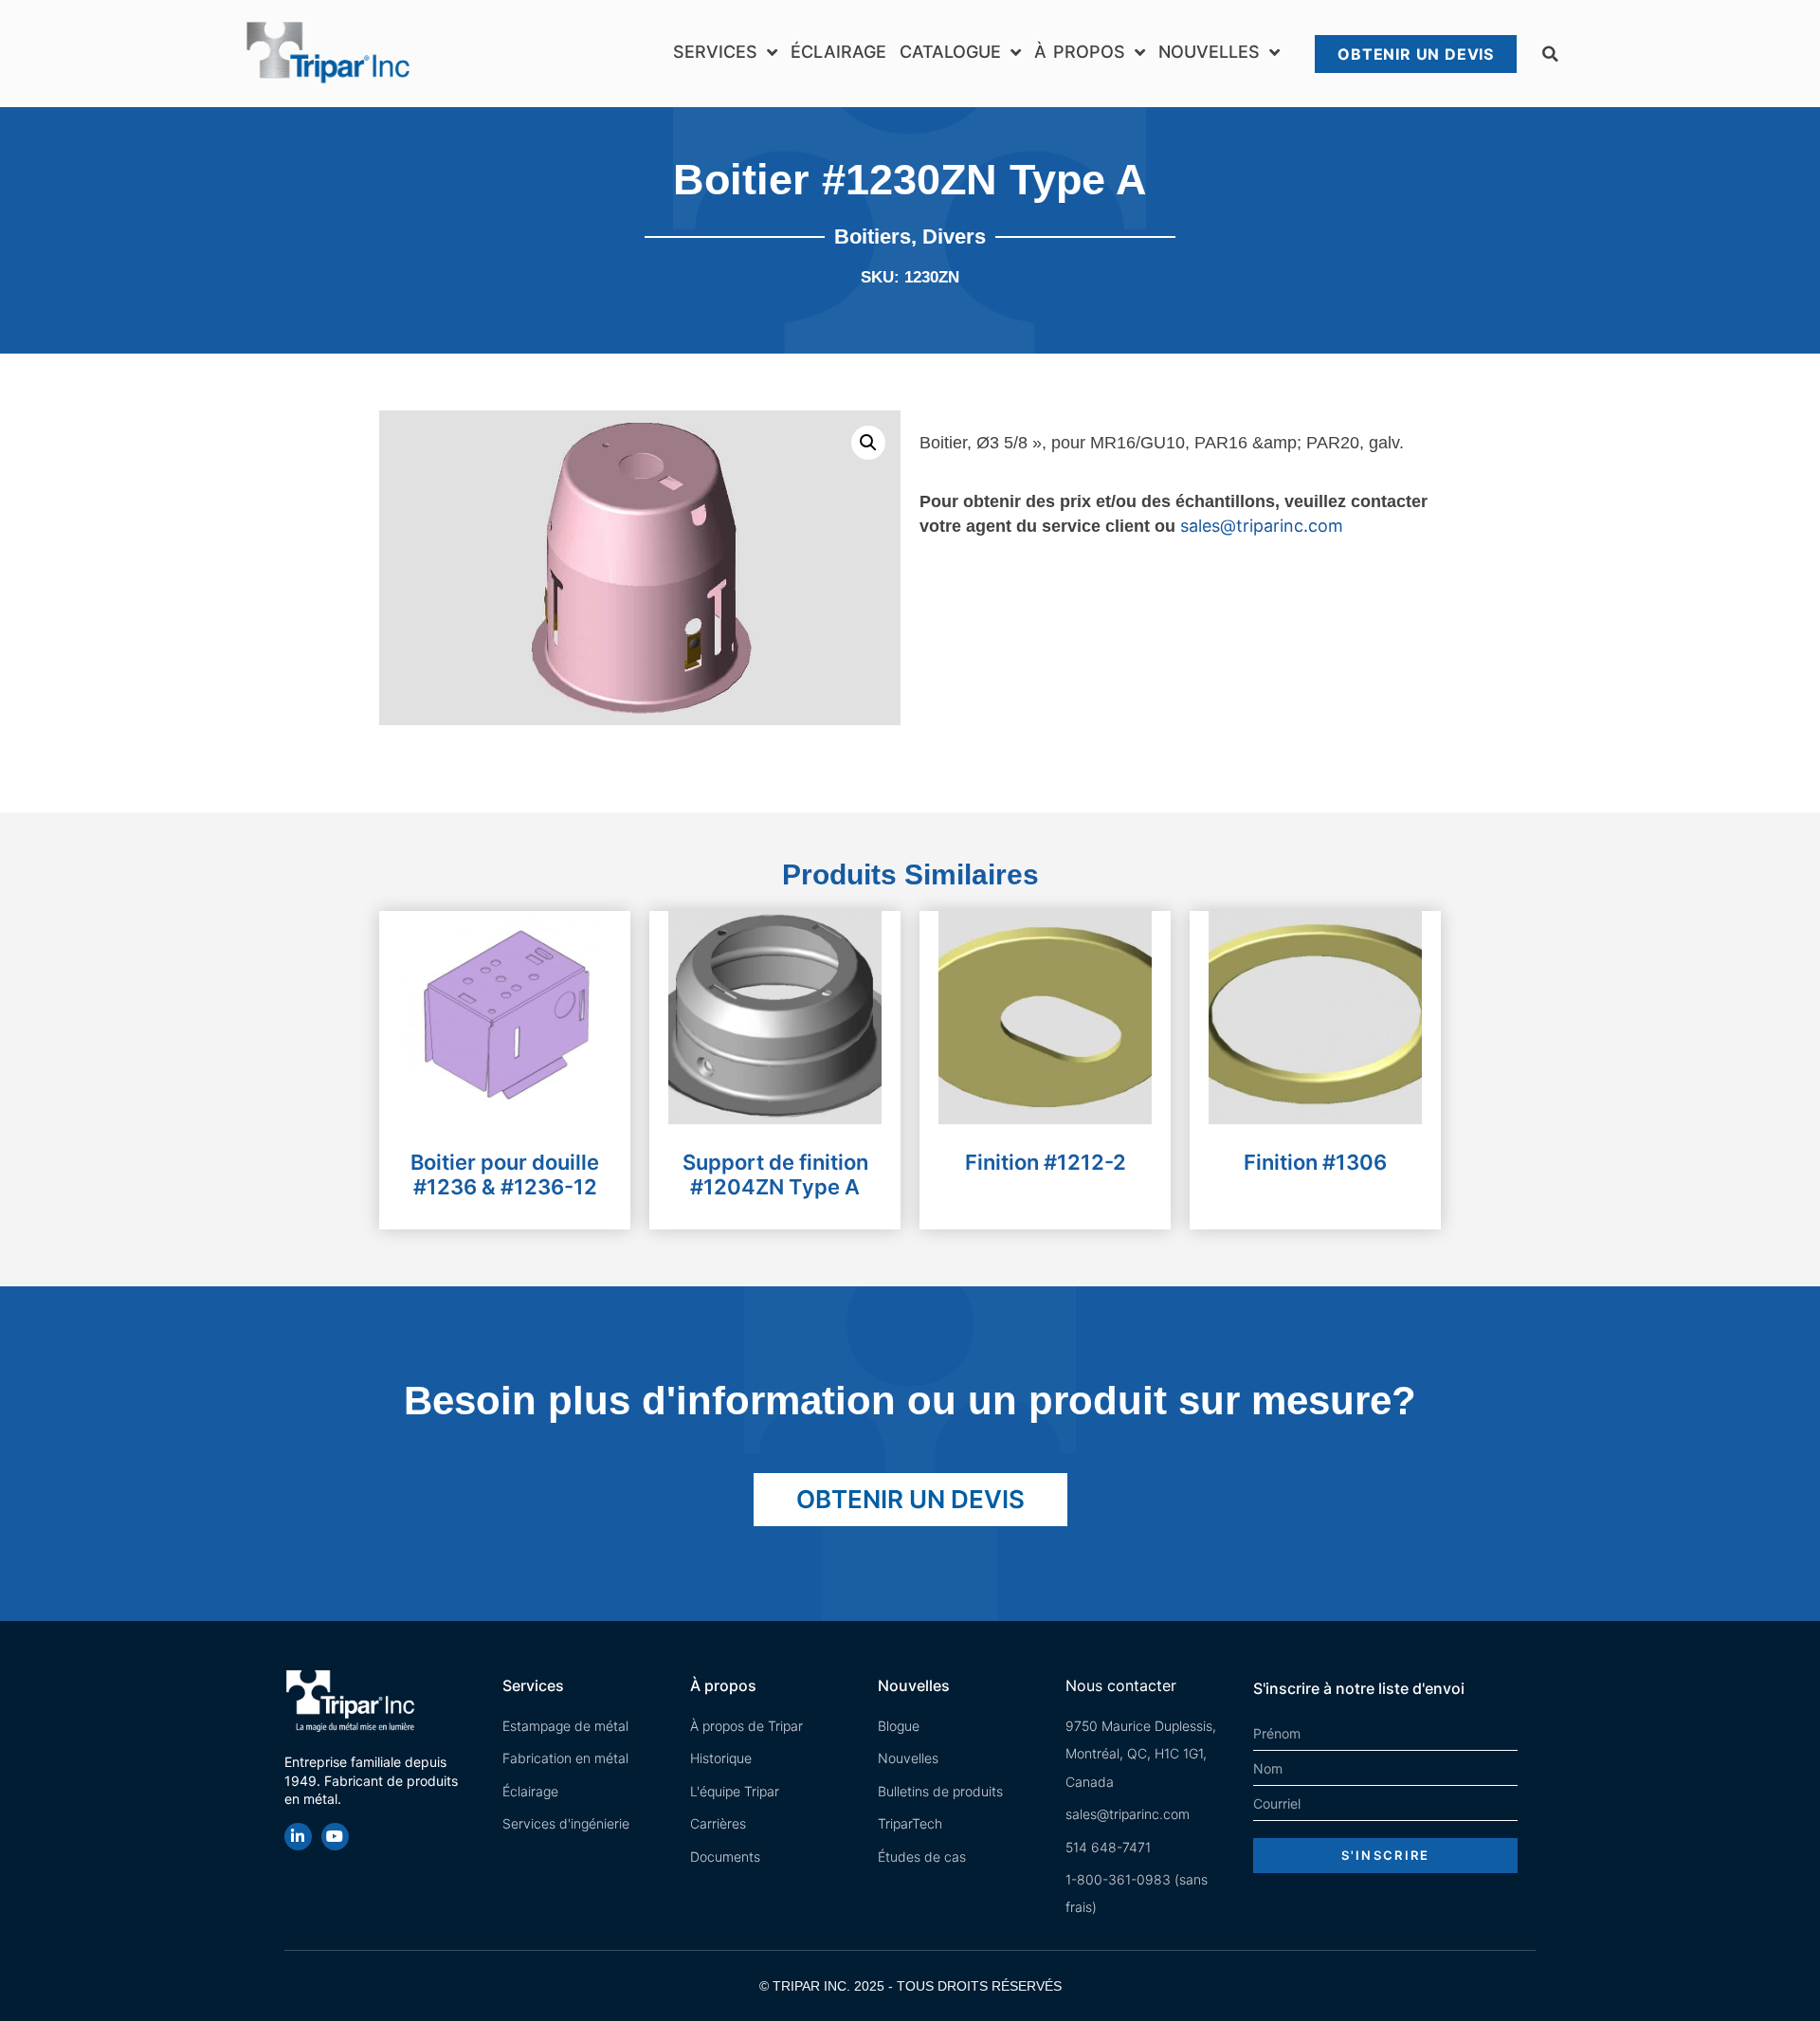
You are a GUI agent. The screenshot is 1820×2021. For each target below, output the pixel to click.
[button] (1550, 54)
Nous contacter (1121, 1685)
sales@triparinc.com (1262, 526)
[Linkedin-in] (298, 1837)
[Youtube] (335, 1837)
